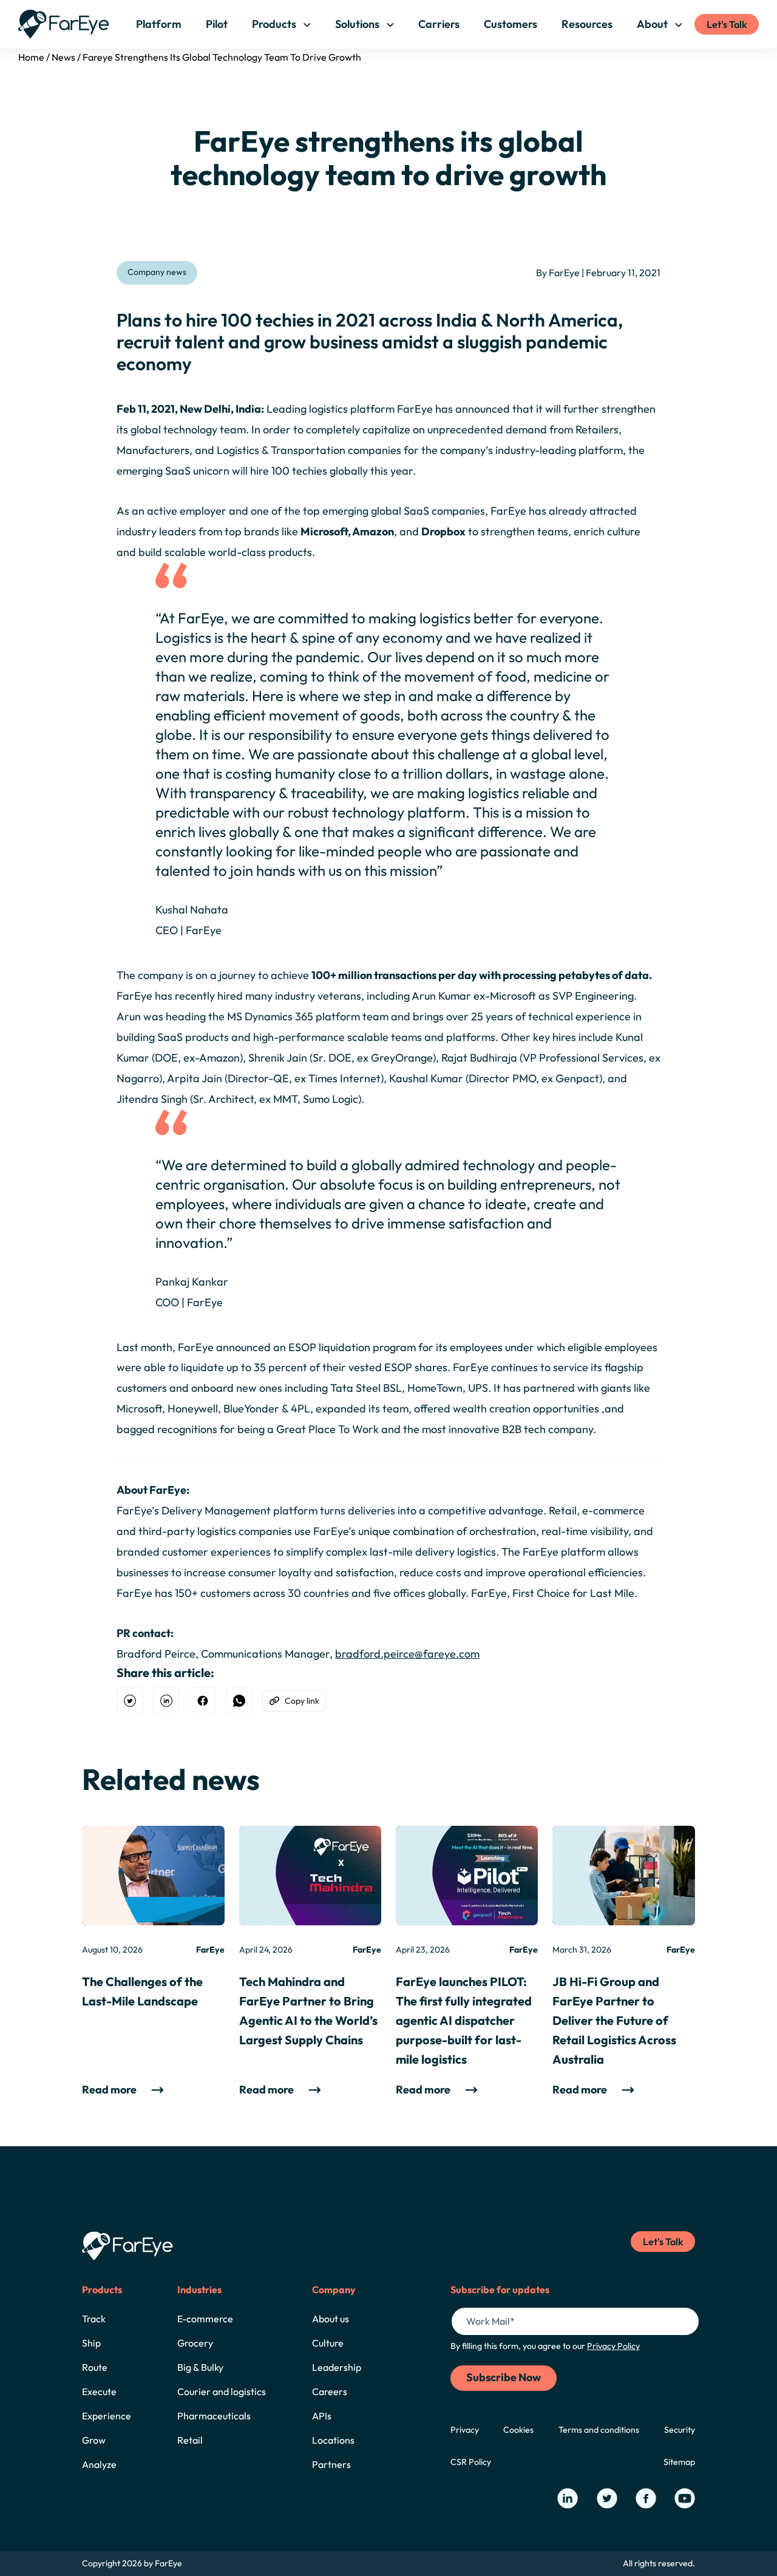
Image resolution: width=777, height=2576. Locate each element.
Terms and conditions (599, 2430)
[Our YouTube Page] (685, 2498)
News (63, 57)
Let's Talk (727, 24)
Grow (94, 2440)
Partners (331, 2464)
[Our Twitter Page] (607, 2498)
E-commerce (205, 2319)
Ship (91, 2343)
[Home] (64, 24)
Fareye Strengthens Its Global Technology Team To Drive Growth (222, 57)
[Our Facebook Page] (646, 2498)
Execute (99, 2391)
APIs (322, 2416)
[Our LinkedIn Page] (568, 2498)
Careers (330, 2391)
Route (95, 2367)
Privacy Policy (613, 2346)
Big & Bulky (200, 2367)
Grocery (195, 2343)
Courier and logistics (222, 2391)
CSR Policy (471, 2462)
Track (94, 2319)
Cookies (518, 2430)
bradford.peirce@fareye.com (407, 1654)
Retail (190, 2440)
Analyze (99, 2464)
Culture (328, 2343)
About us (331, 2319)
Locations (333, 2440)
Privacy (465, 2430)
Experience (107, 2416)
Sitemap (679, 2462)
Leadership (337, 2367)
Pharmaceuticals (214, 2416)
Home (31, 57)
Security (680, 2430)
